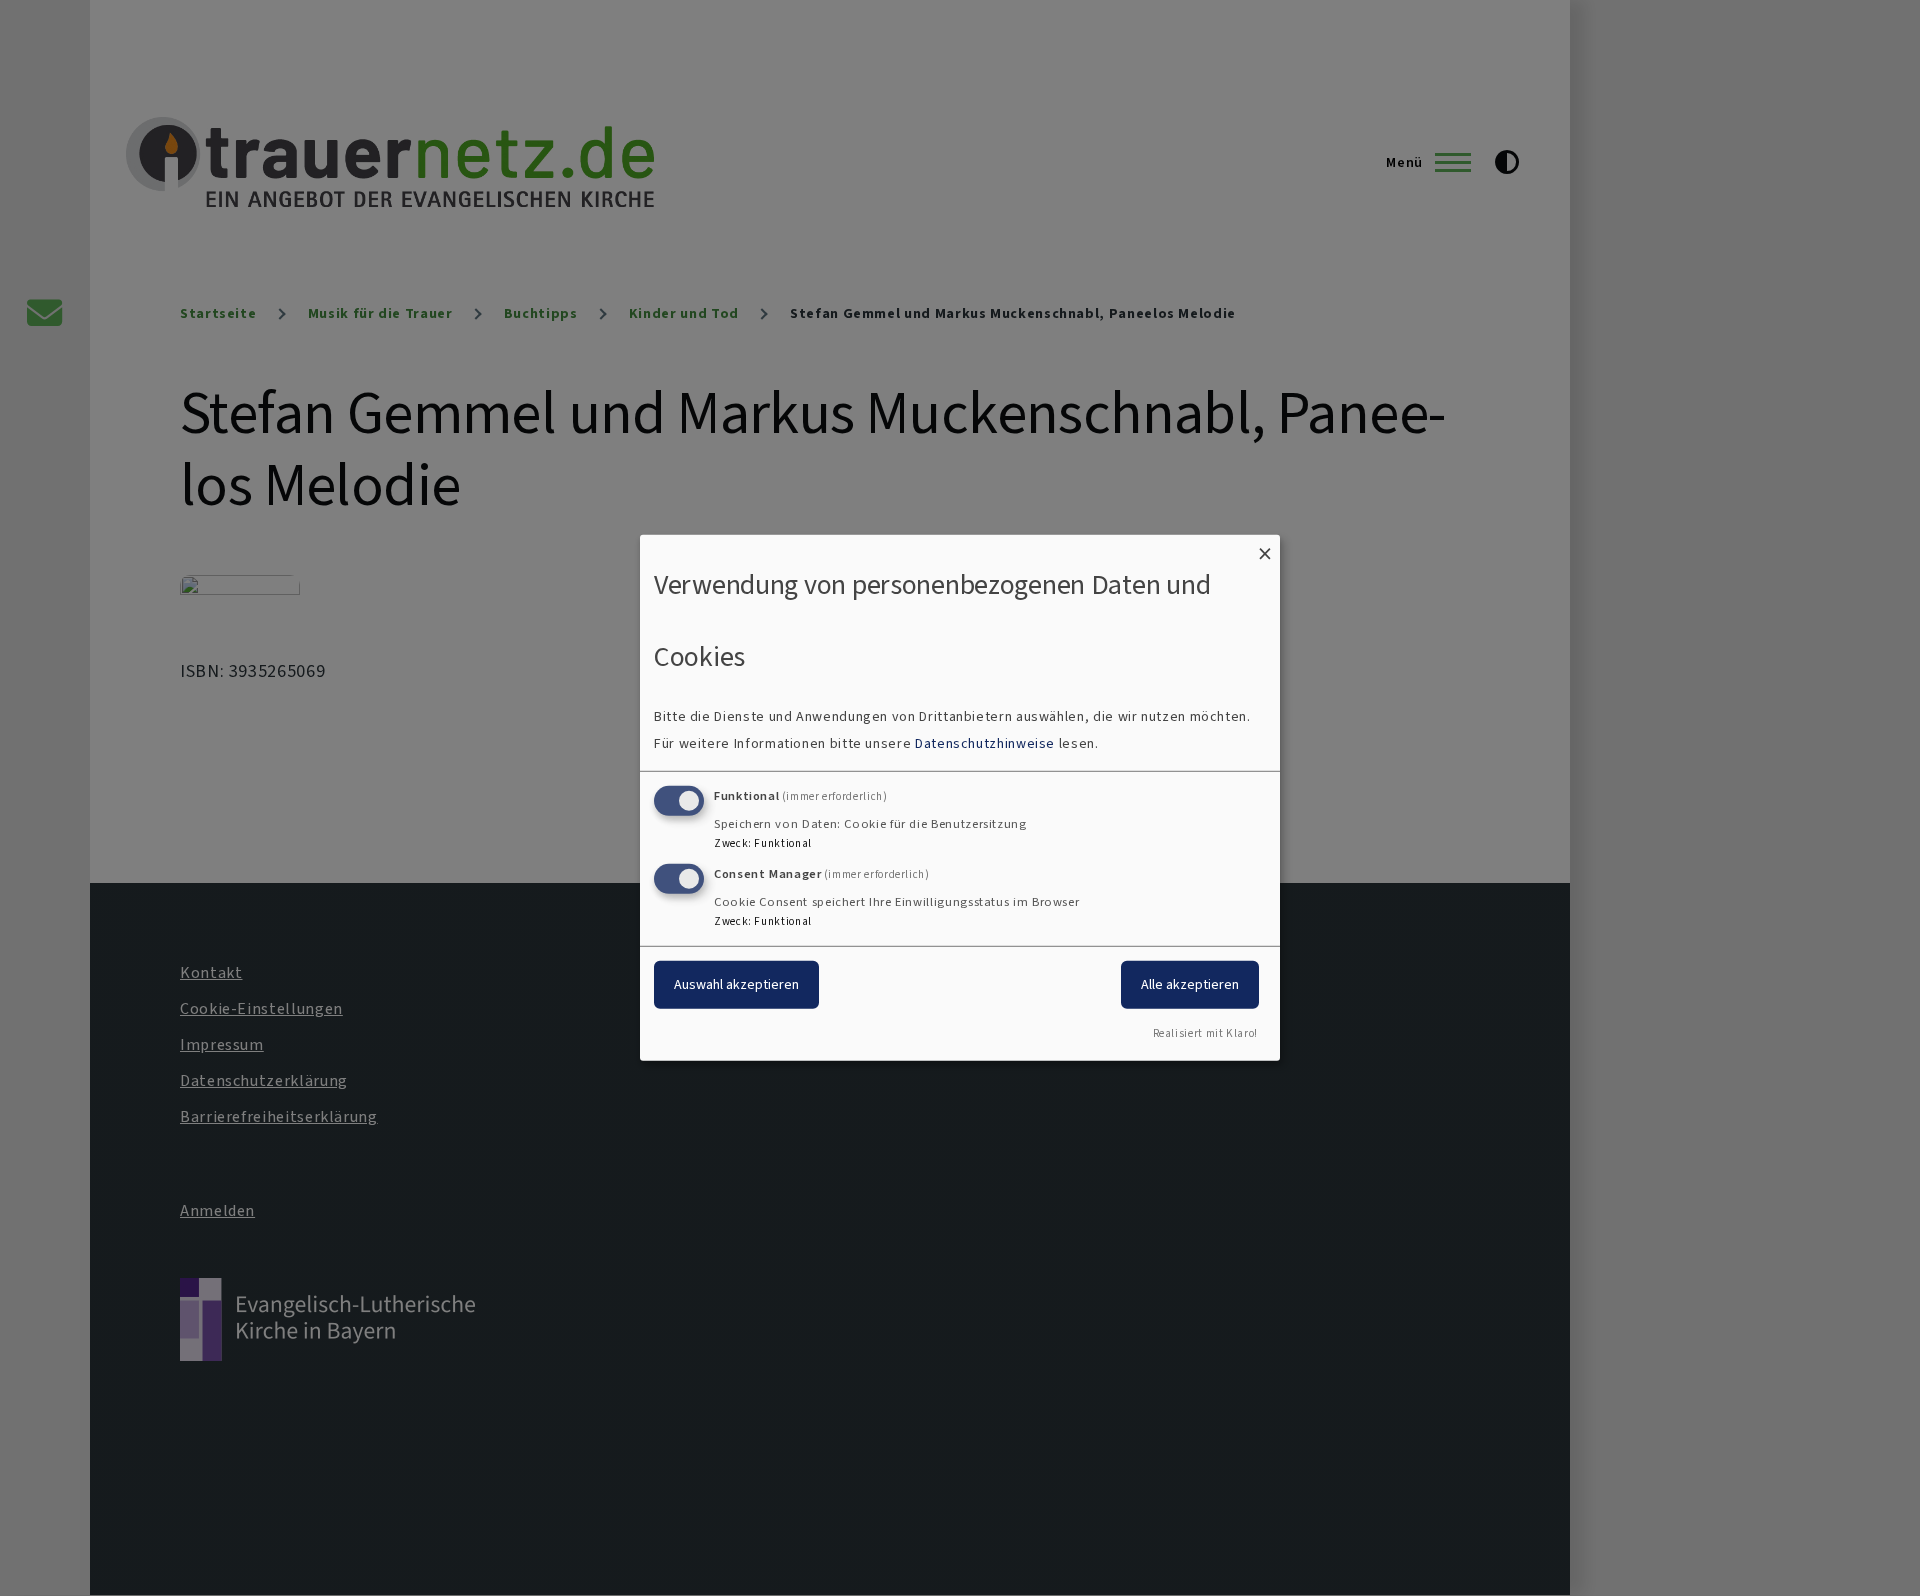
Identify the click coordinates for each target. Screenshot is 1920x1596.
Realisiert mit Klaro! (1205, 1033)
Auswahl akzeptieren (736, 983)
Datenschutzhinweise (985, 743)
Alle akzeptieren (1190, 983)
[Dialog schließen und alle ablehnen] (1265, 547)
